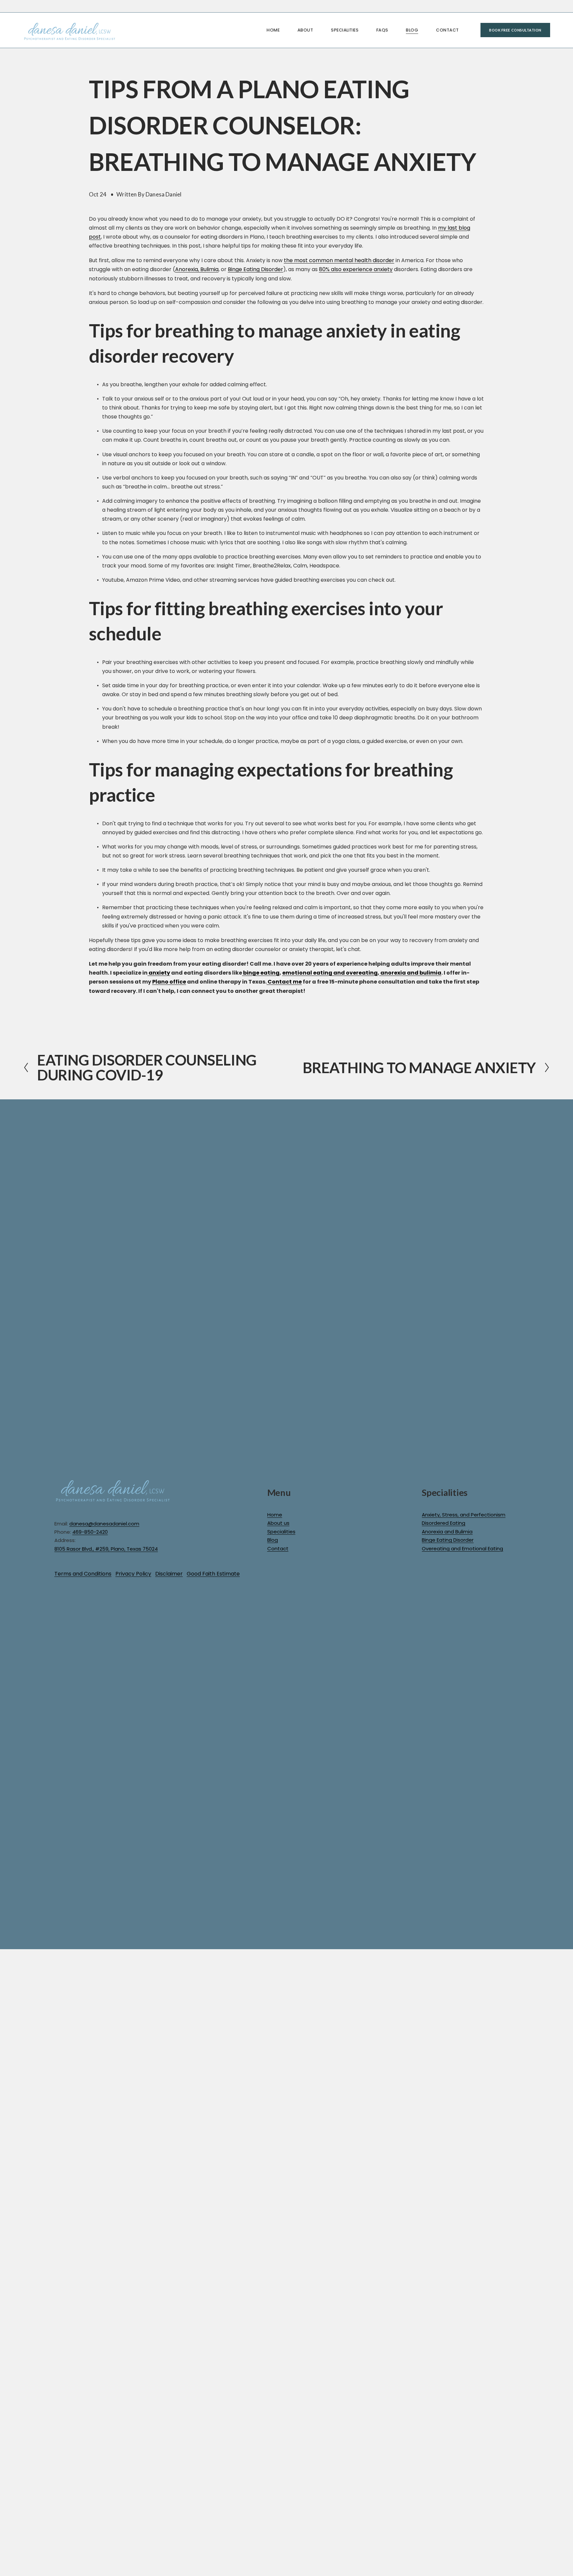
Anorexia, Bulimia (197, 269)
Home (275, 1515)
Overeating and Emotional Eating (462, 1548)
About (305, 30)
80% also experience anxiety (356, 269)
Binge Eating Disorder (255, 269)
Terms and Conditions (83, 1574)
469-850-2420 (90, 1532)
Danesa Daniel (163, 194)
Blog (412, 30)
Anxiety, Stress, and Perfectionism (464, 1515)
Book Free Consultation (515, 30)
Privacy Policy (133, 1574)
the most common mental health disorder (339, 260)
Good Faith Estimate (213, 1574)
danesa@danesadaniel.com (104, 1524)
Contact (447, 30)
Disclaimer (169, 1574)
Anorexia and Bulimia (447, 1532)
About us (278, 1523)
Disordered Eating (444, 1523)
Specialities (281, 1532)
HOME (273, 30)
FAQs (382, 30)
